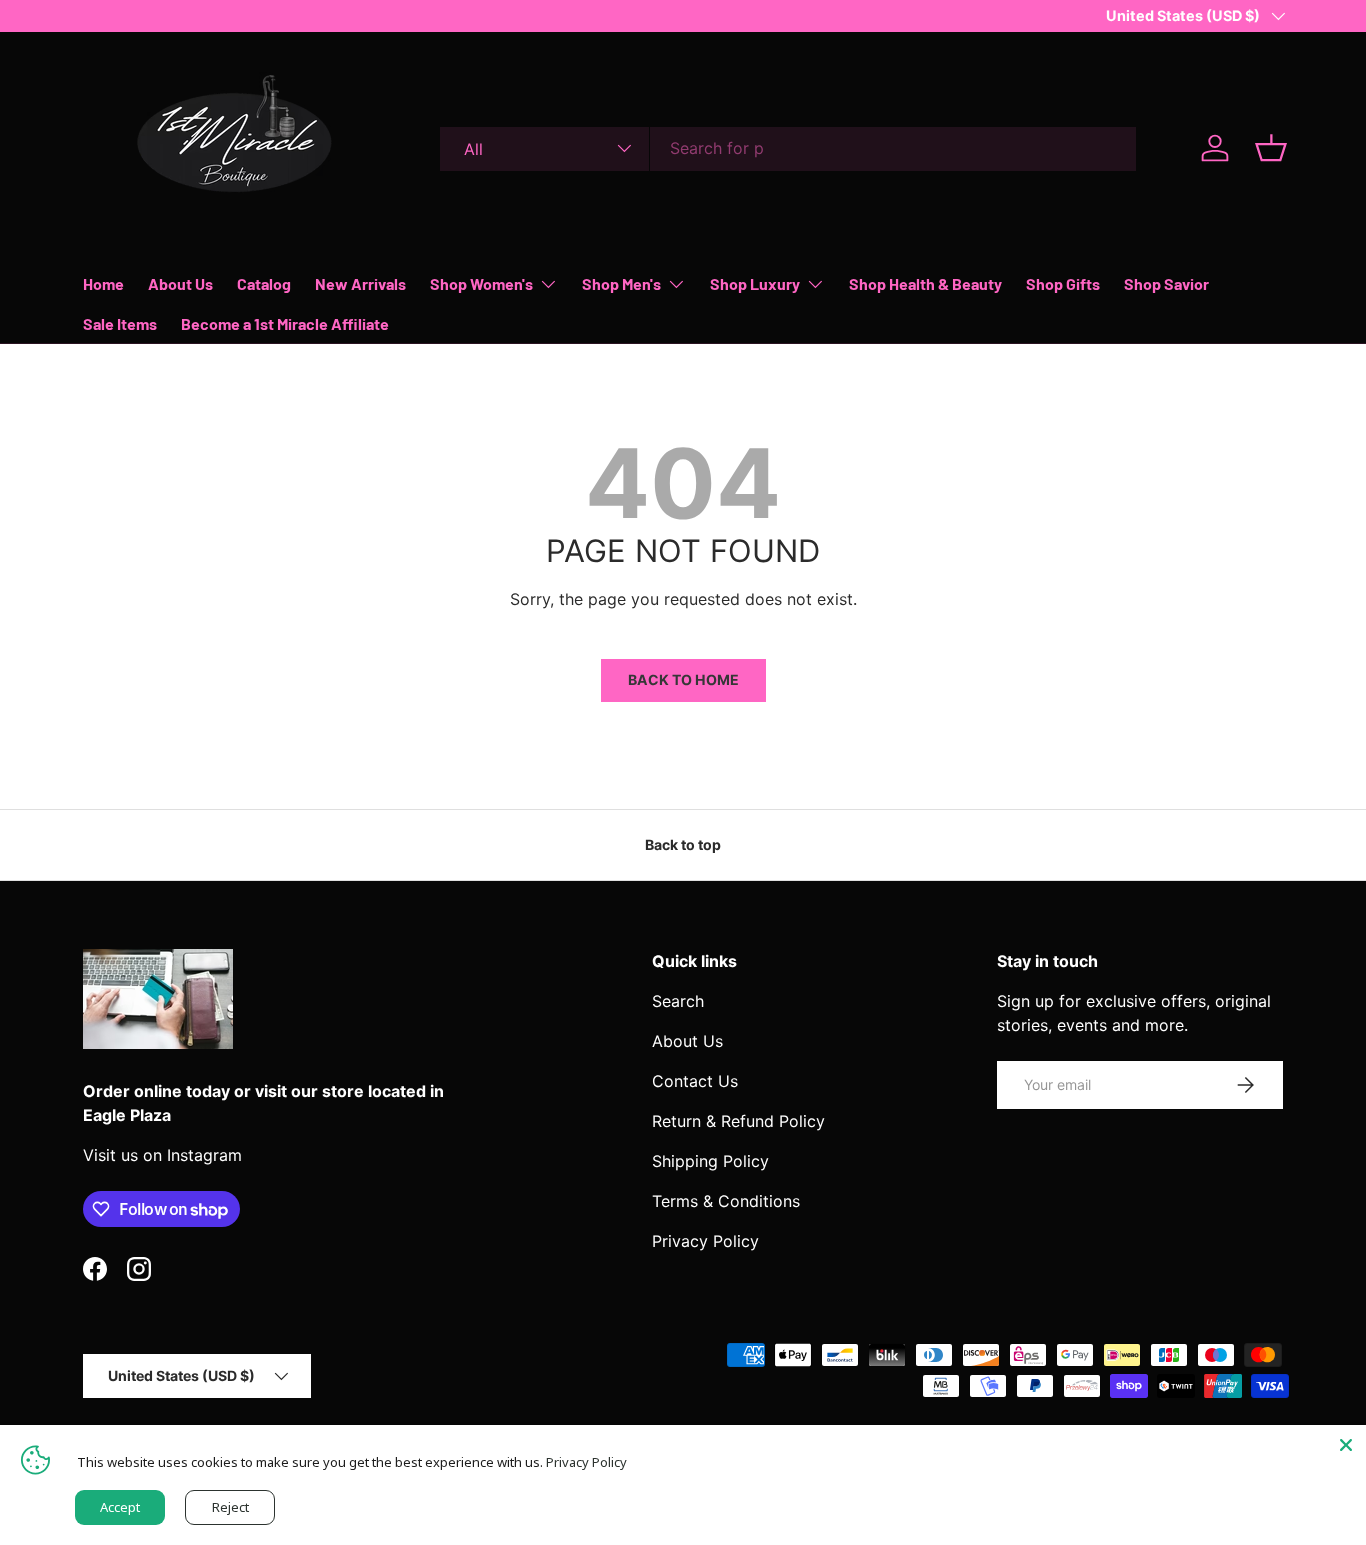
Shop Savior (1166, 283)
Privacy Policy (705, 1241)
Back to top (683, 844)
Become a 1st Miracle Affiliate (285, 323)
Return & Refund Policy (738, 1121)
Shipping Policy (710, 1161)
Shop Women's (481, 283)
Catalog (264, 283)
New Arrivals (360, 283)
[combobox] (788, 148)
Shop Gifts (1063, 283)
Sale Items (120, 323)
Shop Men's (621, 283)
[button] (1271, 148)
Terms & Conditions (726, 1201)
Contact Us (695, 1081)
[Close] (1346, 1445)
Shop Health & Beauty (925, 283)
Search (678, 1001)
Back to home (683, 679)
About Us (180, 283)
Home (103, 283)
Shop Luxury (755, 283)
